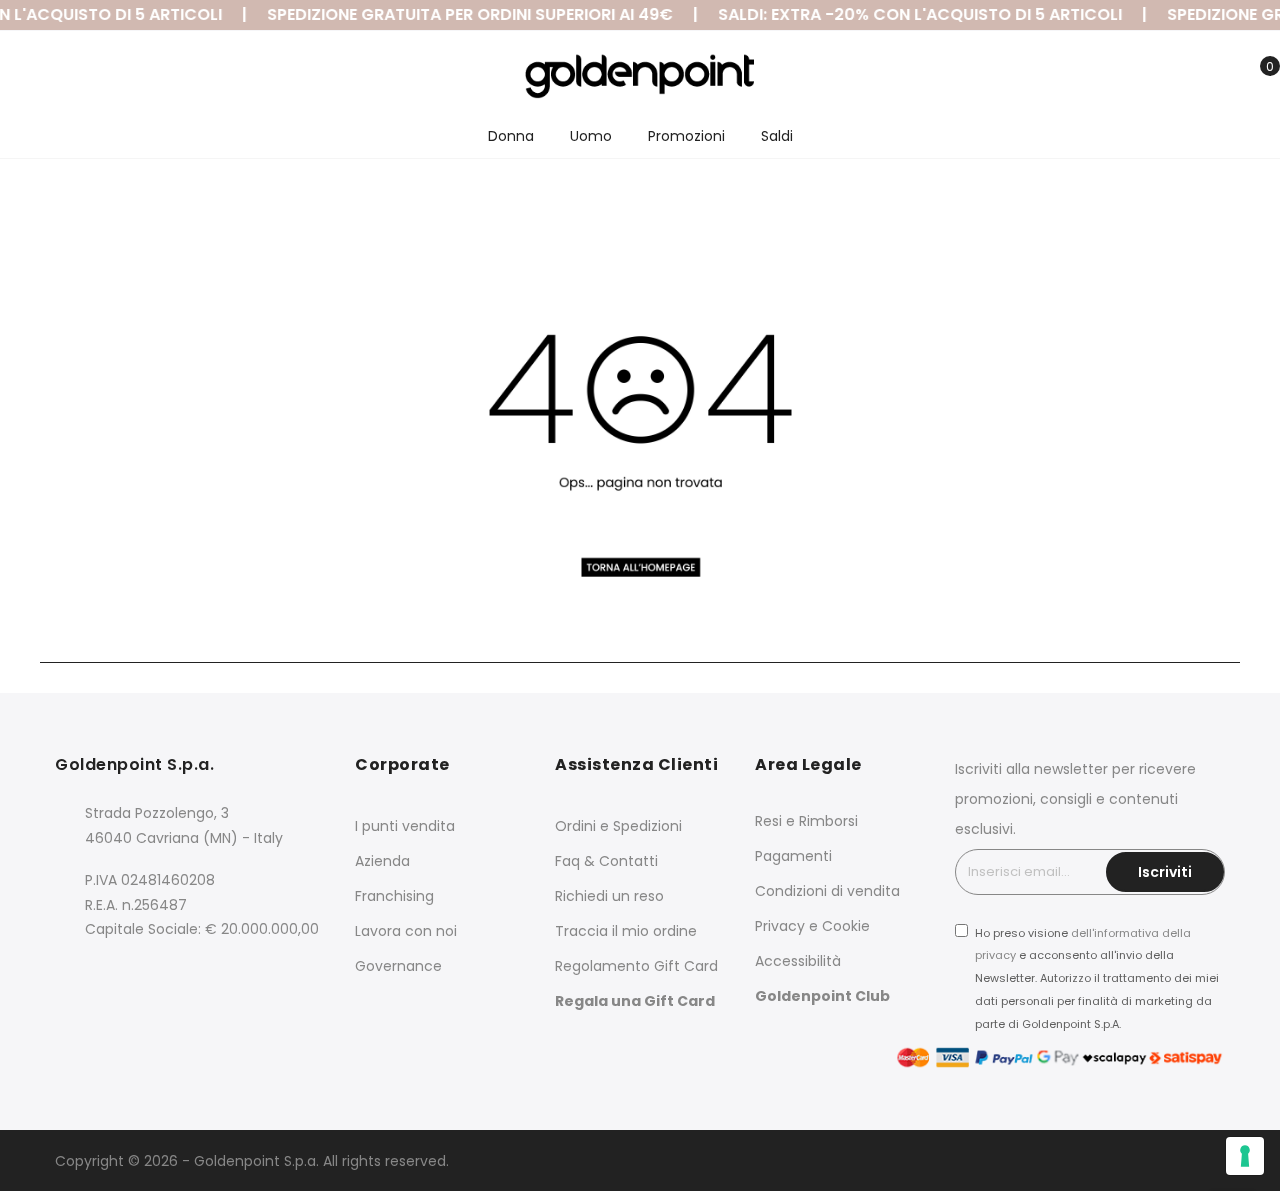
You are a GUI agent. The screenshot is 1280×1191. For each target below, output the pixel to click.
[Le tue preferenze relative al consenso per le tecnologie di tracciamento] (1245, 1156)
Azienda (382, 861)
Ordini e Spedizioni (618, 826)
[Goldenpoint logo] (640, 76)
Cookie (846, 926)
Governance (398, 966)
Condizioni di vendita (827, 891)
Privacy (780, 926)
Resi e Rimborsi (806, 821)
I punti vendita (405, 826)
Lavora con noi (406, 931)
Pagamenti (793, 856)
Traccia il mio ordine (626, 931)
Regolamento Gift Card (636, 966)
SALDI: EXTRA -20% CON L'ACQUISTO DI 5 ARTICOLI (913, 14)
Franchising (394, 896)
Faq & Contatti (606, 861)
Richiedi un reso (609, 896)
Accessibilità (798, 961)
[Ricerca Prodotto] (1162, 78)
